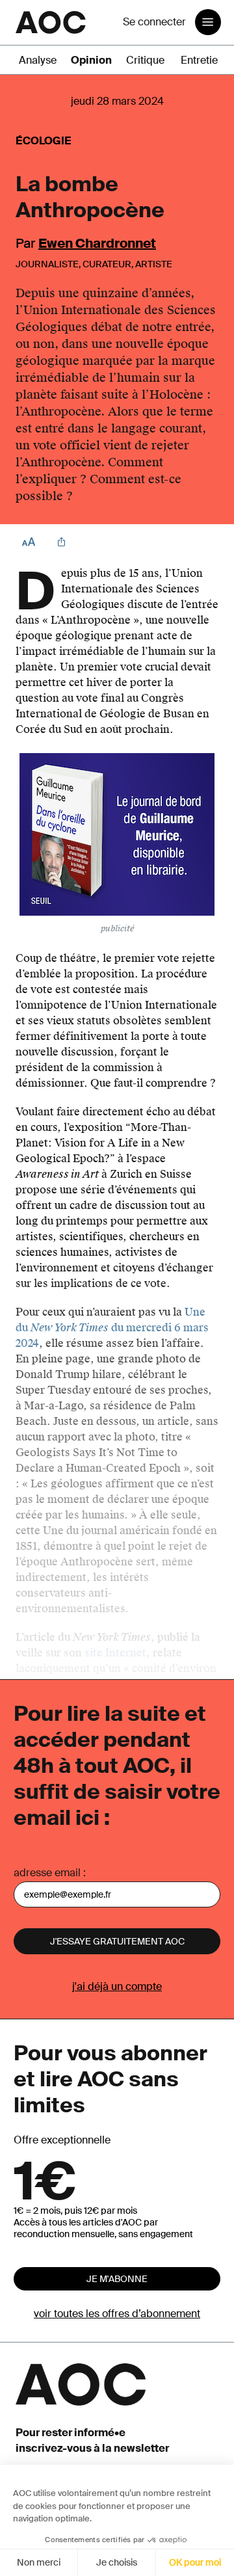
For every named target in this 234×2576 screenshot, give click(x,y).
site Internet (115, 1653)
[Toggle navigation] (208, 22)
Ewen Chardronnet (97, 243)
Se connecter (154, 22)
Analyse (38, 60)
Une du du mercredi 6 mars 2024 (112, 1328)
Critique (145, 60)
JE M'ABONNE (117, 2279)
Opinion (91, 60)
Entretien (202, 60)
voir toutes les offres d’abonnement (117, 2314)
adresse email (47, 1873)
